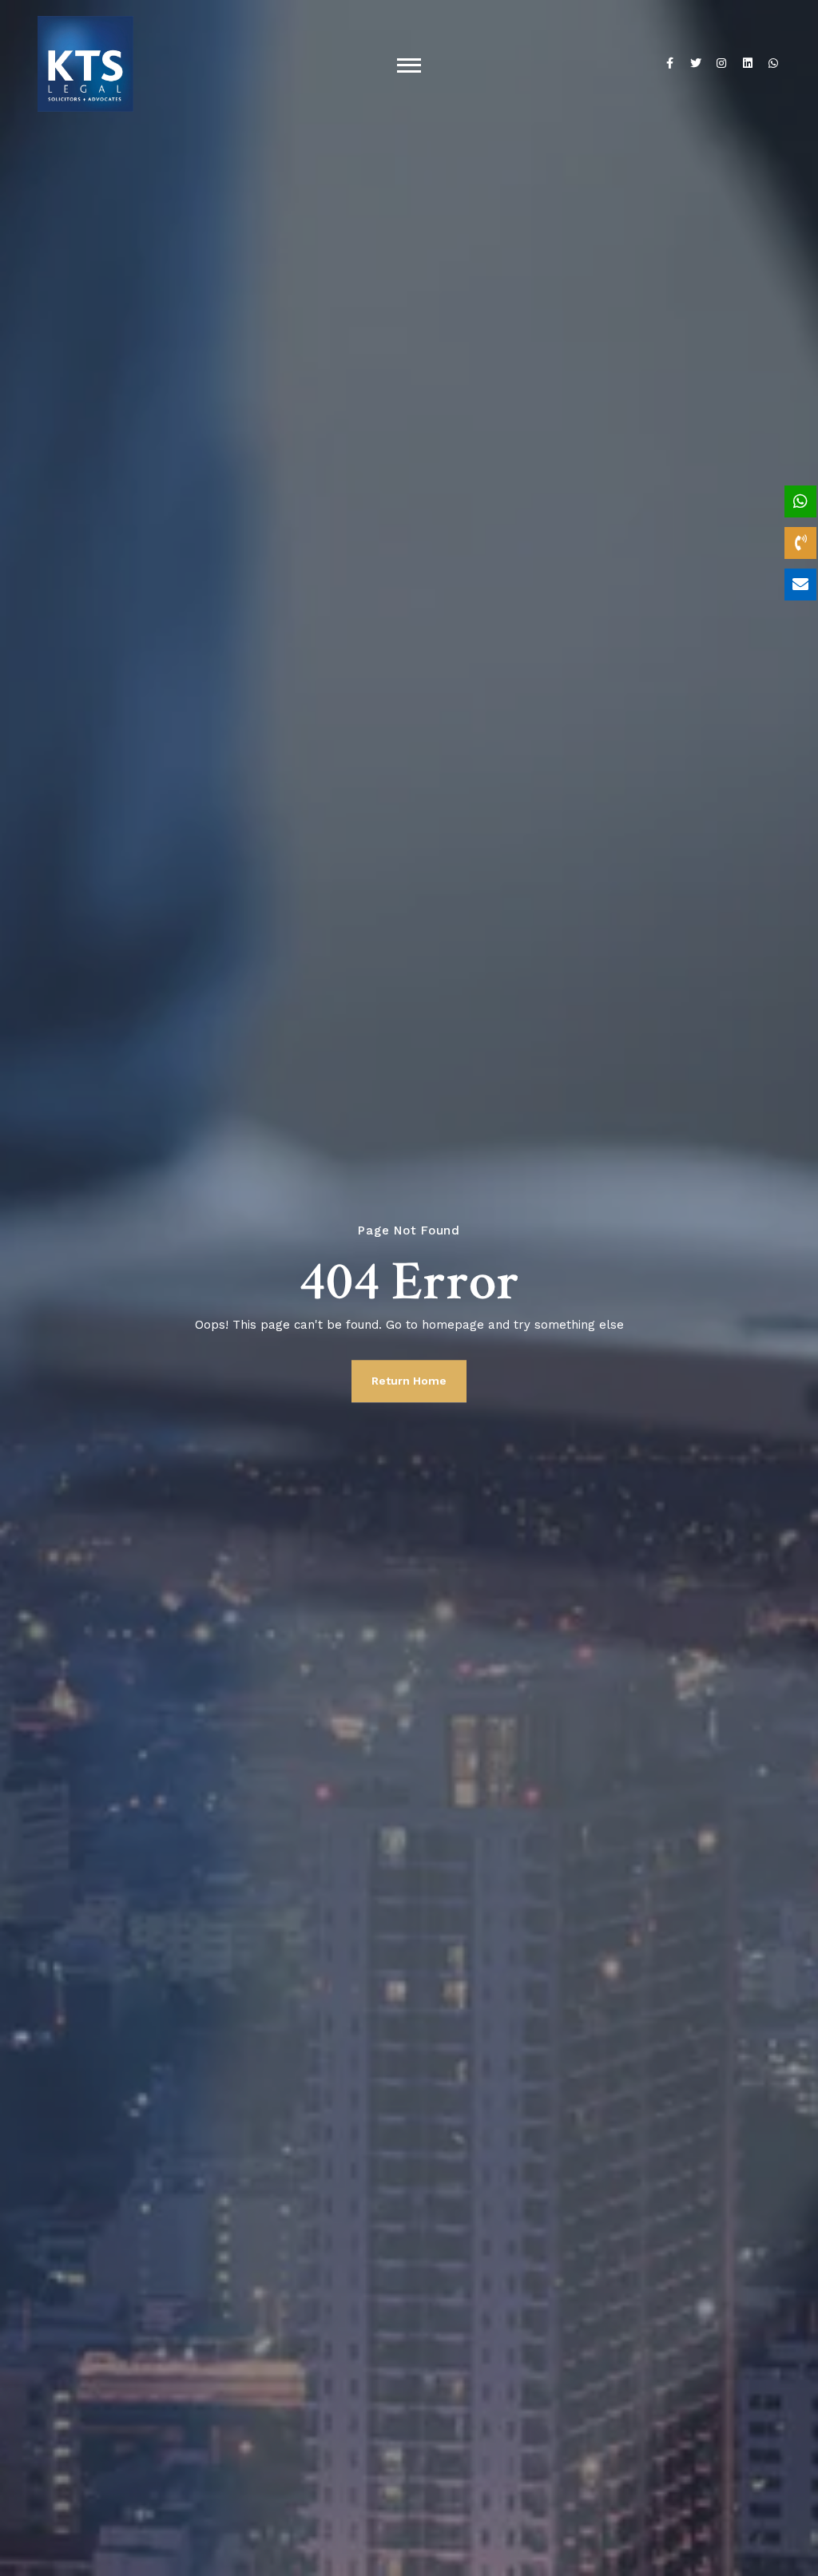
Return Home (409, 1381)
